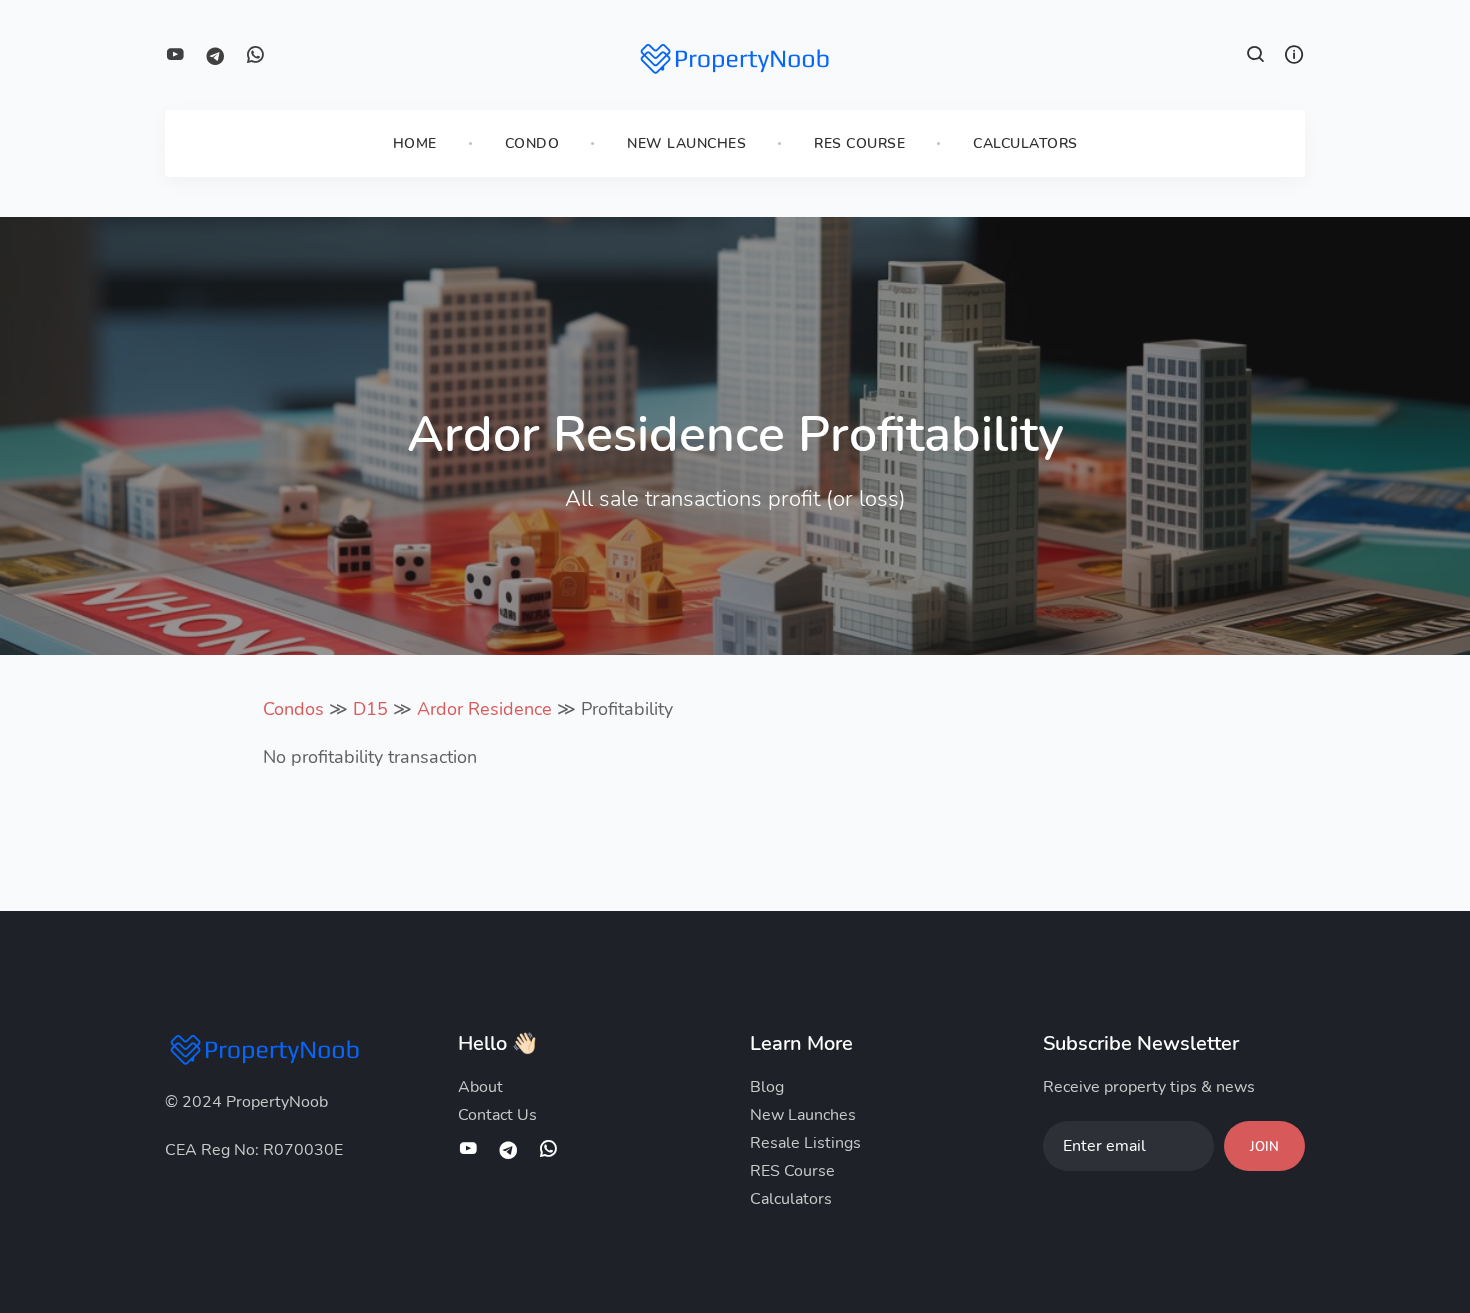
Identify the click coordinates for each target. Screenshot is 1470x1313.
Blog (767, 1087)
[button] (1256, 57)
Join (1264, 1147)
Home (415, 143)
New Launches (686, 143)
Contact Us (497, 1115)
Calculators (1025, 143)
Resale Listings (805, 1143)
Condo (532, 143)
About (480, 1087)
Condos (293, 709)
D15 (370, 709)
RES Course (859, 143)
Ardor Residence (484, 709)
